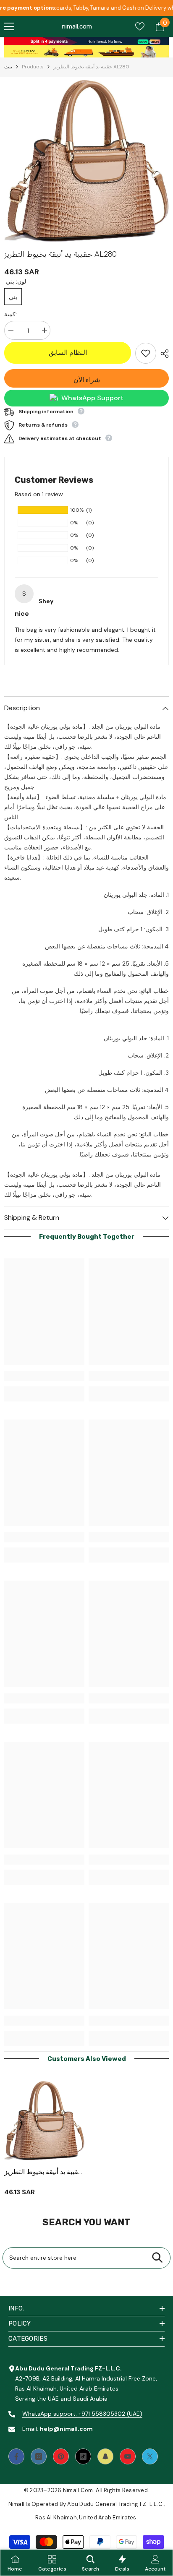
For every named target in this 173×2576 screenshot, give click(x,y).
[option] (86, 161)
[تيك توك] (83, 2456)
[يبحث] (157, 2258)
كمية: (10, 314)
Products (33, 67)
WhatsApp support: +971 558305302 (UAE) (82, 2414)
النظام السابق (69, 353)
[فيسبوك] (16, 2456)
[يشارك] (163, 354)
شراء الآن (87, 380)
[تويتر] (150, 2456)
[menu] (9, 26)
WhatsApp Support (92, 398)
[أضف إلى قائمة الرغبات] (146, 353)
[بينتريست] (61, 2456)
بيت (8, 67)
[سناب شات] (105, 2456)
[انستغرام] (39, 2456)
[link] (86, 41)
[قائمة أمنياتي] (140, 26)
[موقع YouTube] (128, 2456)
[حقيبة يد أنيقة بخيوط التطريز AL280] (44, 2121)
